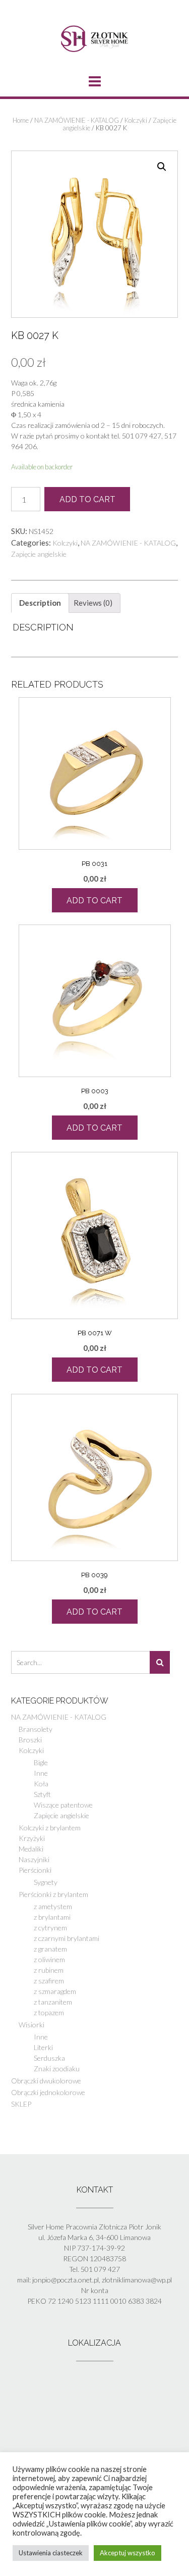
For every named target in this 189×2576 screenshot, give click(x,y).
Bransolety (36, 1729)
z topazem (49, 2012)
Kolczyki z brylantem (50, 1828)
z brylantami (52, 1917)
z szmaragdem (55, 1991)
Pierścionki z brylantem (53, 1894)
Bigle (41, 1762)
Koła (41, 1784)
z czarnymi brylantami (67, 1938)
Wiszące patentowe (63, 1805)
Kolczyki (136, 120)
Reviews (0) (93, 603)
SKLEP (21, 2104)
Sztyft (42, 1794)
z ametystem (53, 1906)
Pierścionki (35, 1870)
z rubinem (49, 1970)
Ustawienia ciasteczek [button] (51, 2553)
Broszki (30, 1740)
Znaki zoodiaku (57, 2069)
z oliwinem (49, 1959)
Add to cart (87, 499)
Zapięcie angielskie (39, 554)
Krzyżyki (32, 1838)
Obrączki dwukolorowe (46, 2081)
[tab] (40, 603)
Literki (43, 2047)
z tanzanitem (53, 2002)
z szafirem (49, 1981)
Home (21, 120)
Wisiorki (31, 2025)
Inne (41, 1773)
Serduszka (49, 2058)
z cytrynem (50, 1928)
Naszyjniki (34, 1859)
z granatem (50, 1949)
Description (40, 603)
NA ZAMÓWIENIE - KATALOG (77, 120)
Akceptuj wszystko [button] (128, 2553)
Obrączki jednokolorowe (48, 2092)
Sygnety (46, 1882)
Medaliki (31, 1849)
